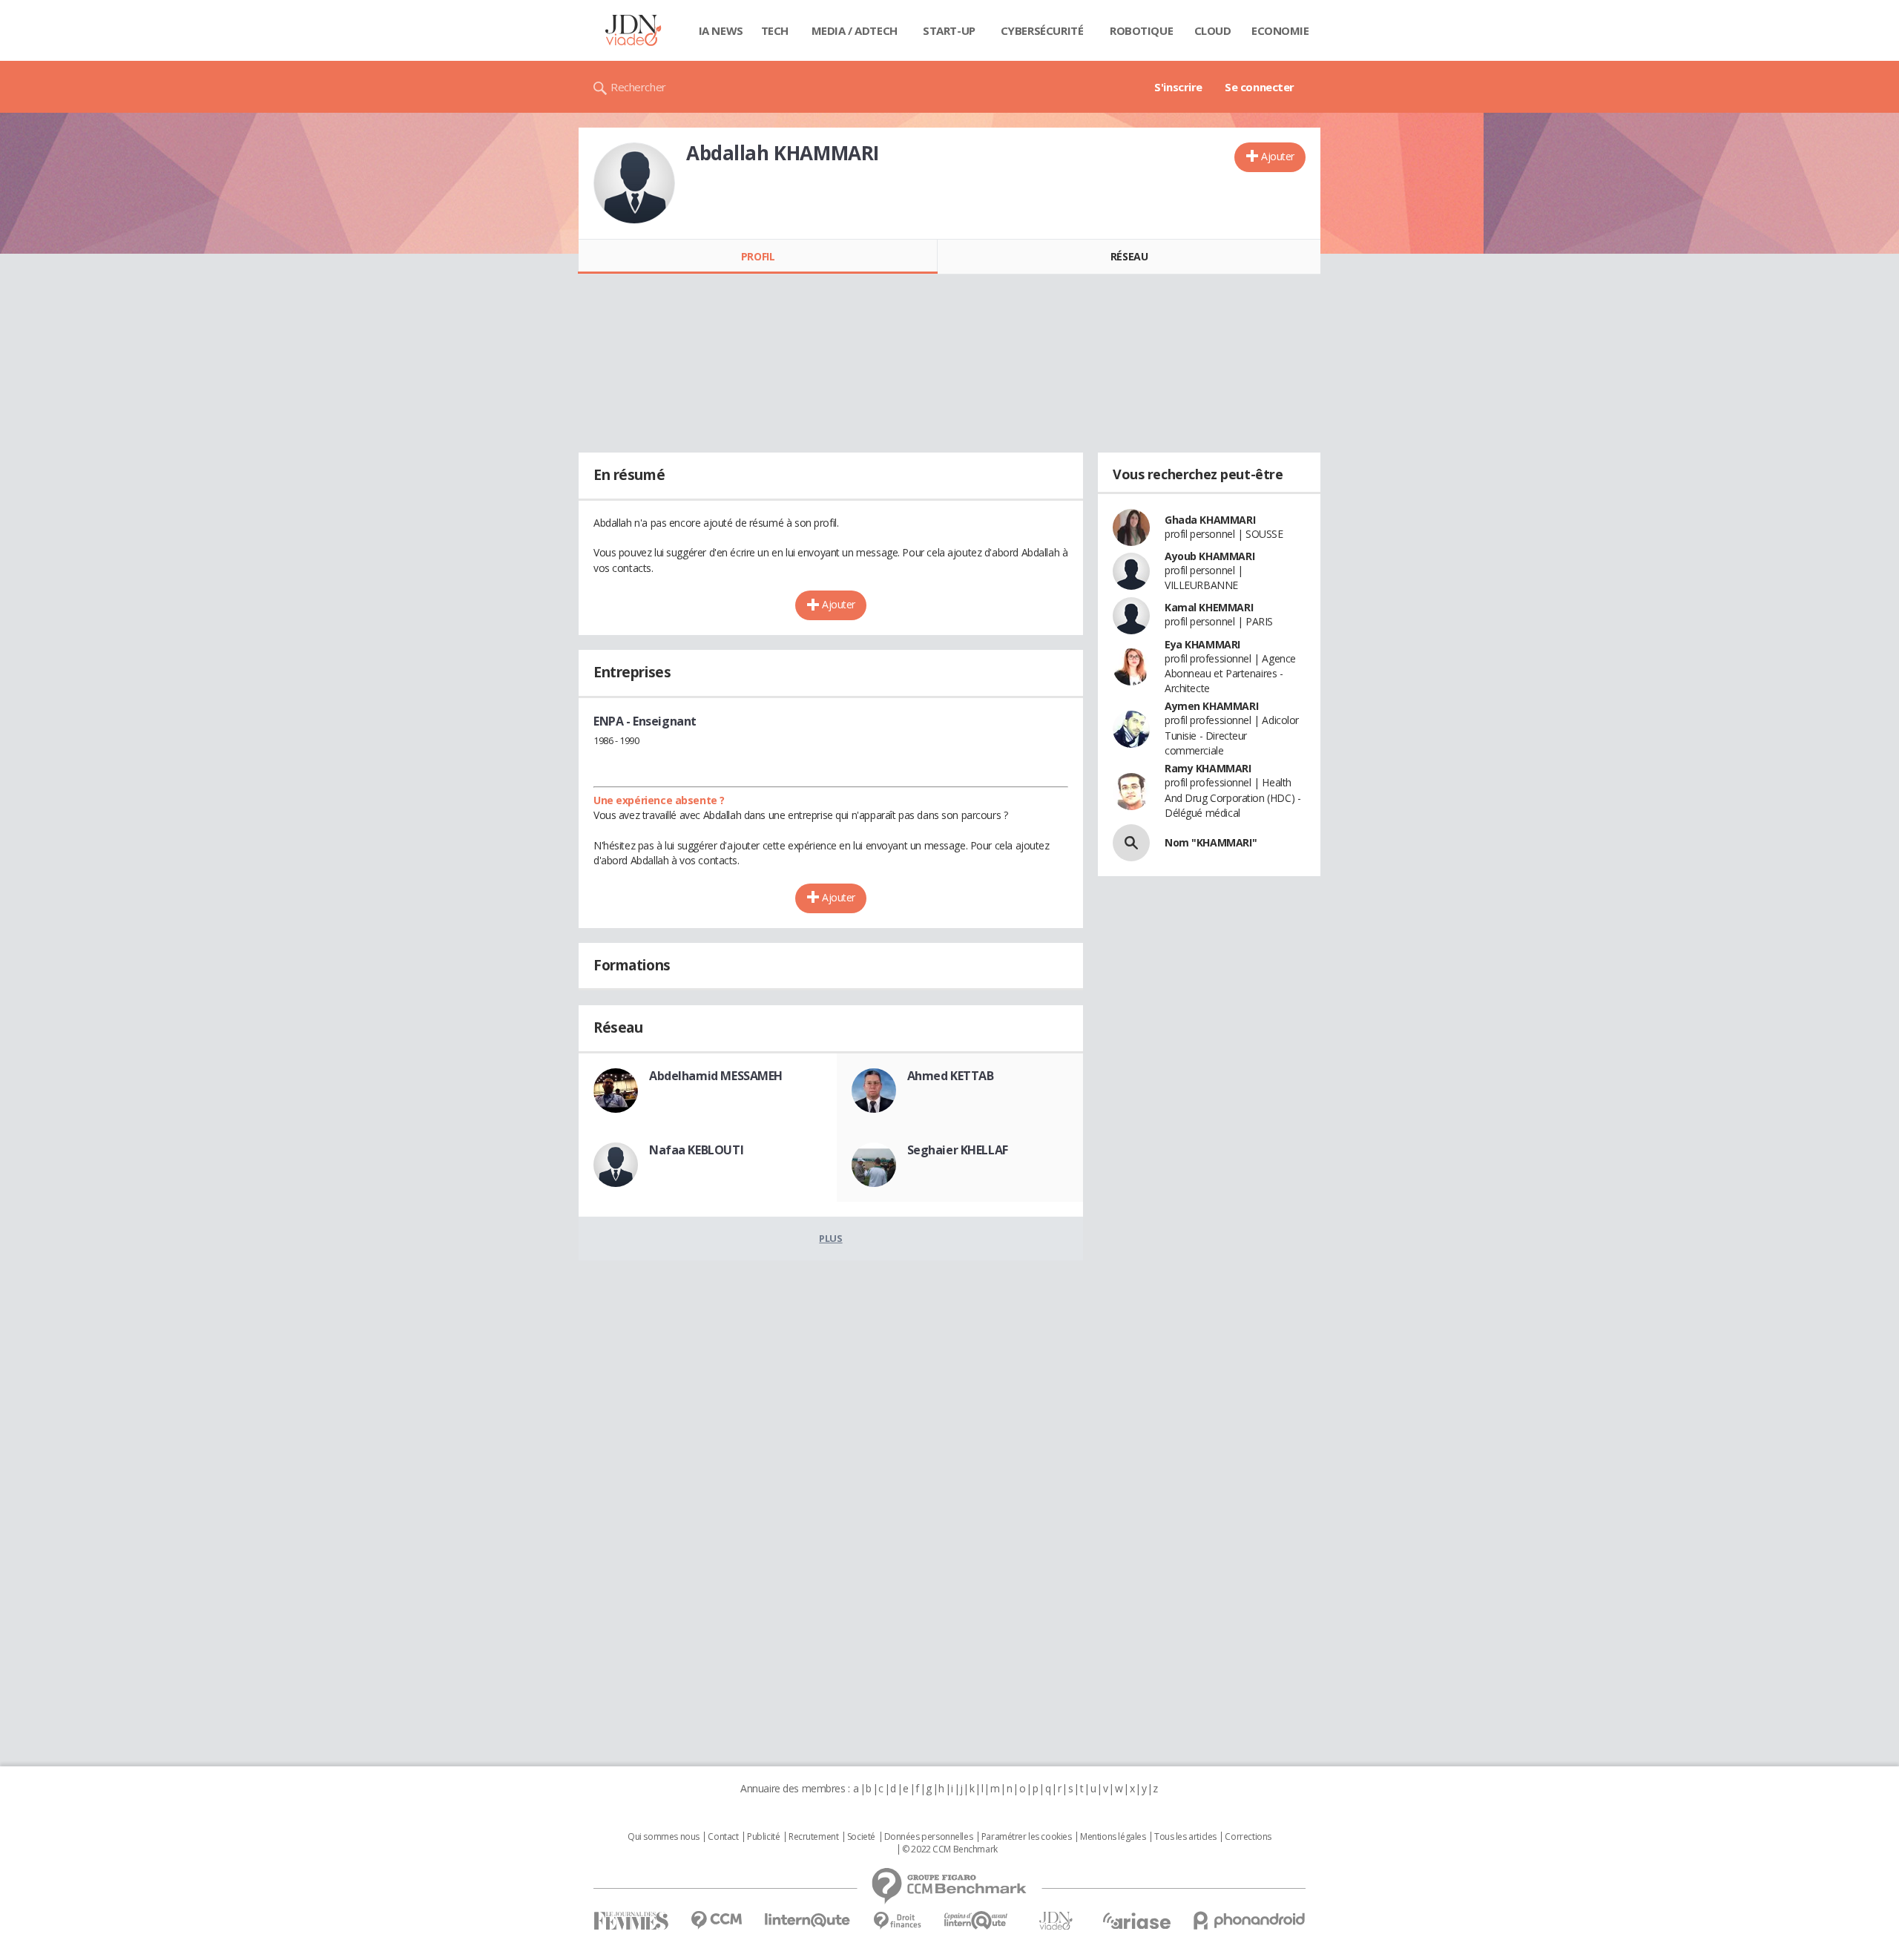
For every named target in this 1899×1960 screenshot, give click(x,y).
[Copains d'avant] (977, 1920)
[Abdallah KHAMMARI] (634, 183)
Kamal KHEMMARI (1209, 607)
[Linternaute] (808, 1920)
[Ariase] (1136, 1921)
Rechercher (638, 87)
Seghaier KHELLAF (958, 1150)
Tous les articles (1185, 1837)
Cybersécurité (1042, 30)
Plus (830, 1238)
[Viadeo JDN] (1056, 1921)
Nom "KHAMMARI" (1211, 842)
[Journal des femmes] (631, 1921)
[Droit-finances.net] (897, 1921)
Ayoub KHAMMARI (1209, 556)
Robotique (1141, 30)
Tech (775, 30)
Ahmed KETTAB (951, 1076)
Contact (723, 1837)
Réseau (1129, 256)
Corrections (1248, 1837)
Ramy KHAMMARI (1208, 768)
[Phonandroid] (1250, 1920)
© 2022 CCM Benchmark (950, 1849)
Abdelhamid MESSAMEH (716, 1076)
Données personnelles (929, 1837)
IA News (721, 30)
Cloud (1213, 30)
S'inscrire (1178, 87)
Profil (758, 256)
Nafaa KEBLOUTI (696, 1150)
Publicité (763, 1837)
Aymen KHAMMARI (1211, 706)
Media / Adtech (855, 30)
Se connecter (1260, 87)
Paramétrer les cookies (1027, 1837)
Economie (1280, 30)
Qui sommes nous (664, 1837)
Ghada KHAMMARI (1210, 520)
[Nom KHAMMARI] (1131, 843)
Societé (861, 1837)
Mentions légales (1113, 1837)
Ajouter (1278, 156)
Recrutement (813, 1837)
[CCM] (716, 1920)
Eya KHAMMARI (1202, 644)
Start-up (949, 30)
